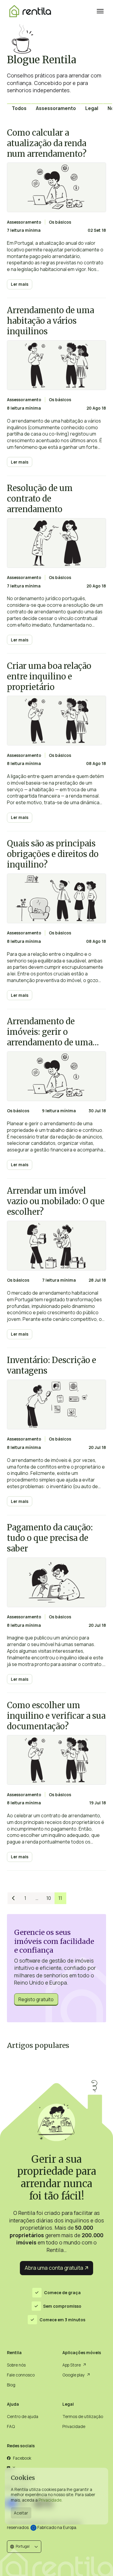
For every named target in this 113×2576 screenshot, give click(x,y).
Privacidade (50, 2500)
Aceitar (21, 2513)
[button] (24, 2546)
